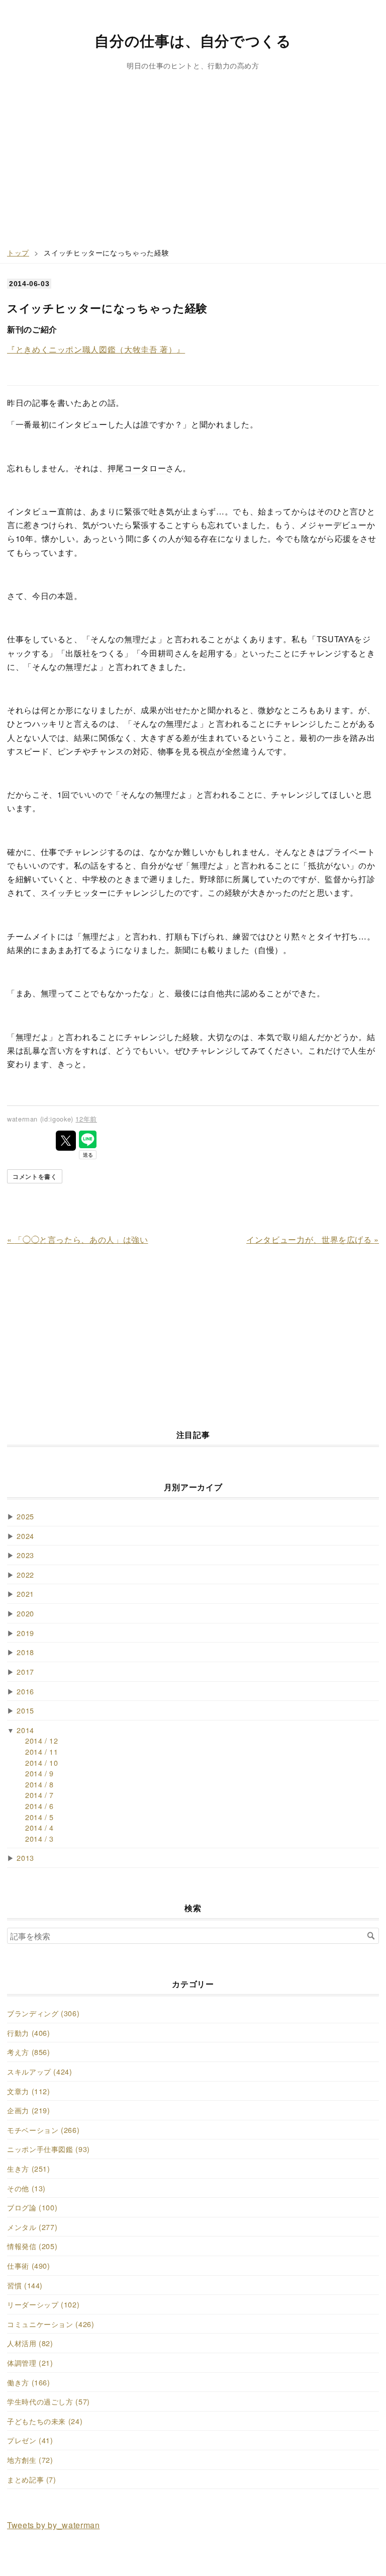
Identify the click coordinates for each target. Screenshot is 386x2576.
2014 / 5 (39, 1817)
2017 (25, 1671)
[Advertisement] (193, 166)
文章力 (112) (29, 2091)
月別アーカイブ (193, 1487)
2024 (25, 1536)
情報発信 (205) (32, 2246)
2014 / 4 (39, 1827)
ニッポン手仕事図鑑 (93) (49, 2149)
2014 (25, 1730)
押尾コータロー (137, 468)
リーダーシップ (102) (43, 2304)
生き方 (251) (29, 2168)
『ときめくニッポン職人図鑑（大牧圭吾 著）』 (96, 349)
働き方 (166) (29, 2382)
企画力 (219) (29, 2110)
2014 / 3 (39, 1838)
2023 (25, 1555)
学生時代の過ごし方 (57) (49, 2401)
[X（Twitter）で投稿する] (66, 1141)
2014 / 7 (39, 1795)
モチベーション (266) (43, 2130)
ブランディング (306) (43, 2013)
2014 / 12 (42, 1740)
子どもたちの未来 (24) (45, 2421)
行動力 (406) (29, 2033)
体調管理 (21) (30, 2363)
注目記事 (193, 1435)
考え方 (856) (29, 2052)
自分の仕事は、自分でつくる (193, 40)
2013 (25, 1858)
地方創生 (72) (30, 2460)
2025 (25, 1516)
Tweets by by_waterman (53, 2525)
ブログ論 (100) (32, 2207)
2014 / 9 (39, 1773)
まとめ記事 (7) (32, 2479)
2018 (25, 1652)
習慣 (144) (25, 2285)
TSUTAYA (335, 639)
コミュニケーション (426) (51, 2324)
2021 (25, 1594)
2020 (25, 1613)
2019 (25, 1633)
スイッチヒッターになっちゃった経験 (107, 308)
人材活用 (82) (30, 2343)
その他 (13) (26, 2188)
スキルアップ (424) (40, 2071)
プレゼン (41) (30, 2440)
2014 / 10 (42, 1763)
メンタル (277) (32, 2227)
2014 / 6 (39, 1806)
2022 (25, 1574)
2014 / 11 (42, 1751)
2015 (25, 1710)
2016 (25, 1691)
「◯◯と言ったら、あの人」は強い (78, 1239)
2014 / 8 (39, 1784)
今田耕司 (158, 653)
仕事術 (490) (29, 2265)
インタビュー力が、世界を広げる (313, 1239)
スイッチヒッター (74, 892)
